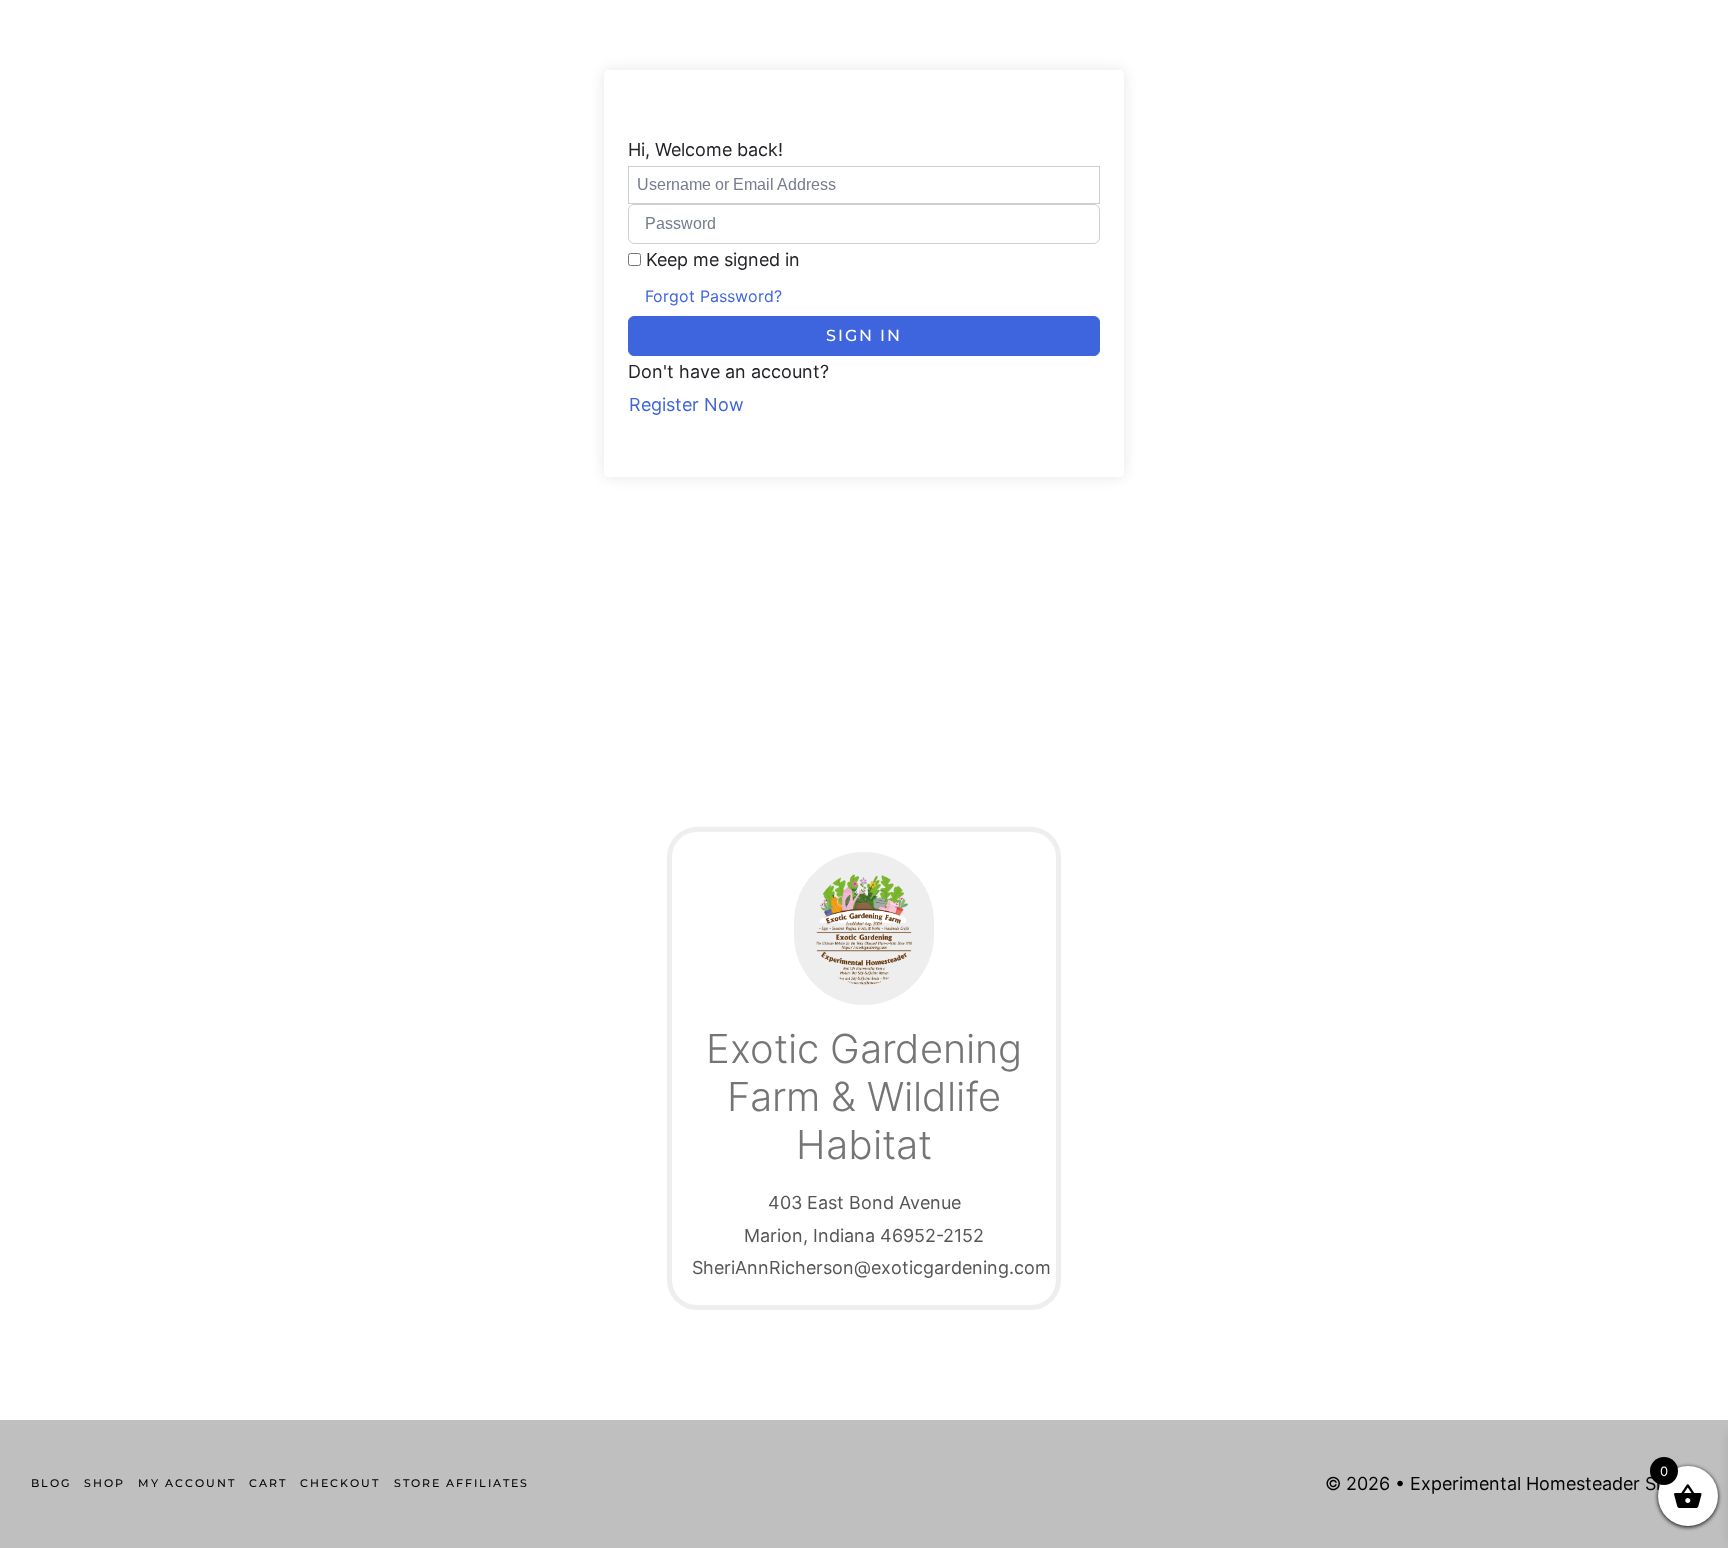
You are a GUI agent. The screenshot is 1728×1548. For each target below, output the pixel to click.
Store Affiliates (461, 1483)
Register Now (686, 404)
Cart (268, 1483)
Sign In (864, 335)
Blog (51, 1483)
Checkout (340, 1483)
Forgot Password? (713, 296)
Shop (104, 1483)
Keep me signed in (723, 259)
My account (187, 1483)
